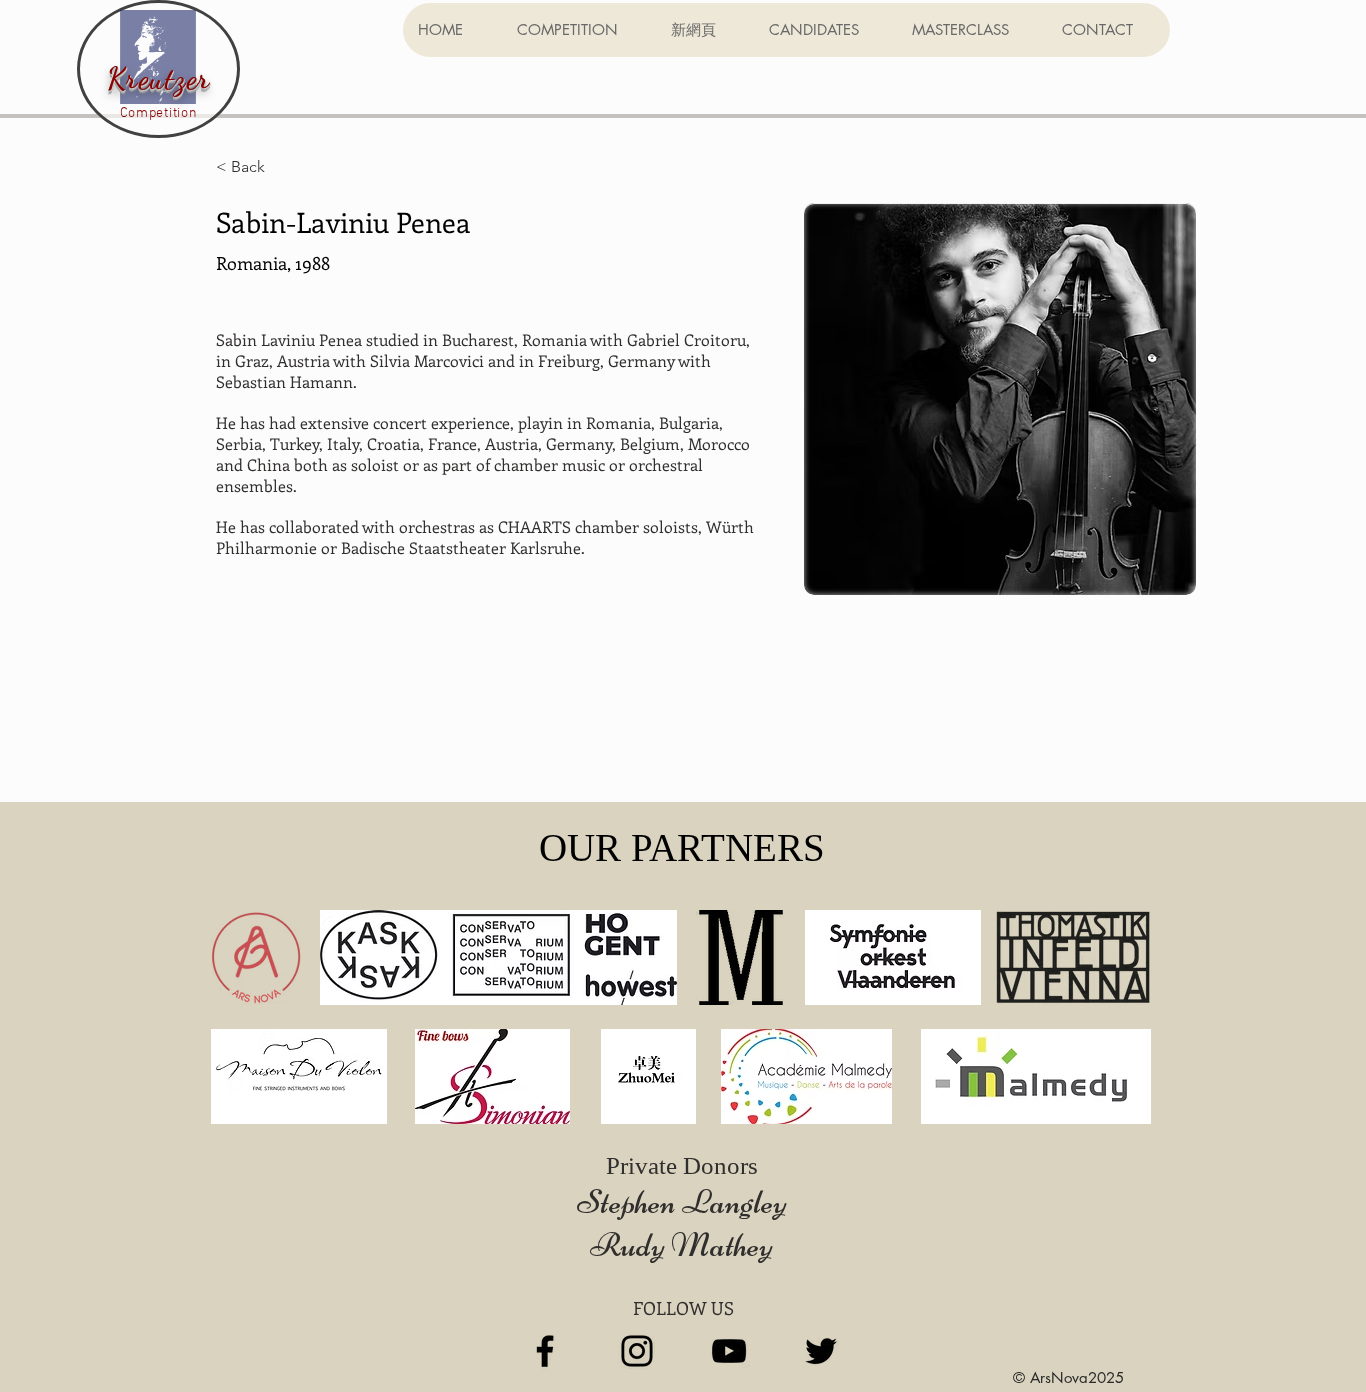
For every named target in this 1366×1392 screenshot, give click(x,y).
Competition (159, 113)
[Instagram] (637, 1351)
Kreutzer (159, 78)
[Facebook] (545, 1351)
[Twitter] (821, 1351)
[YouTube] (729, 1351)
